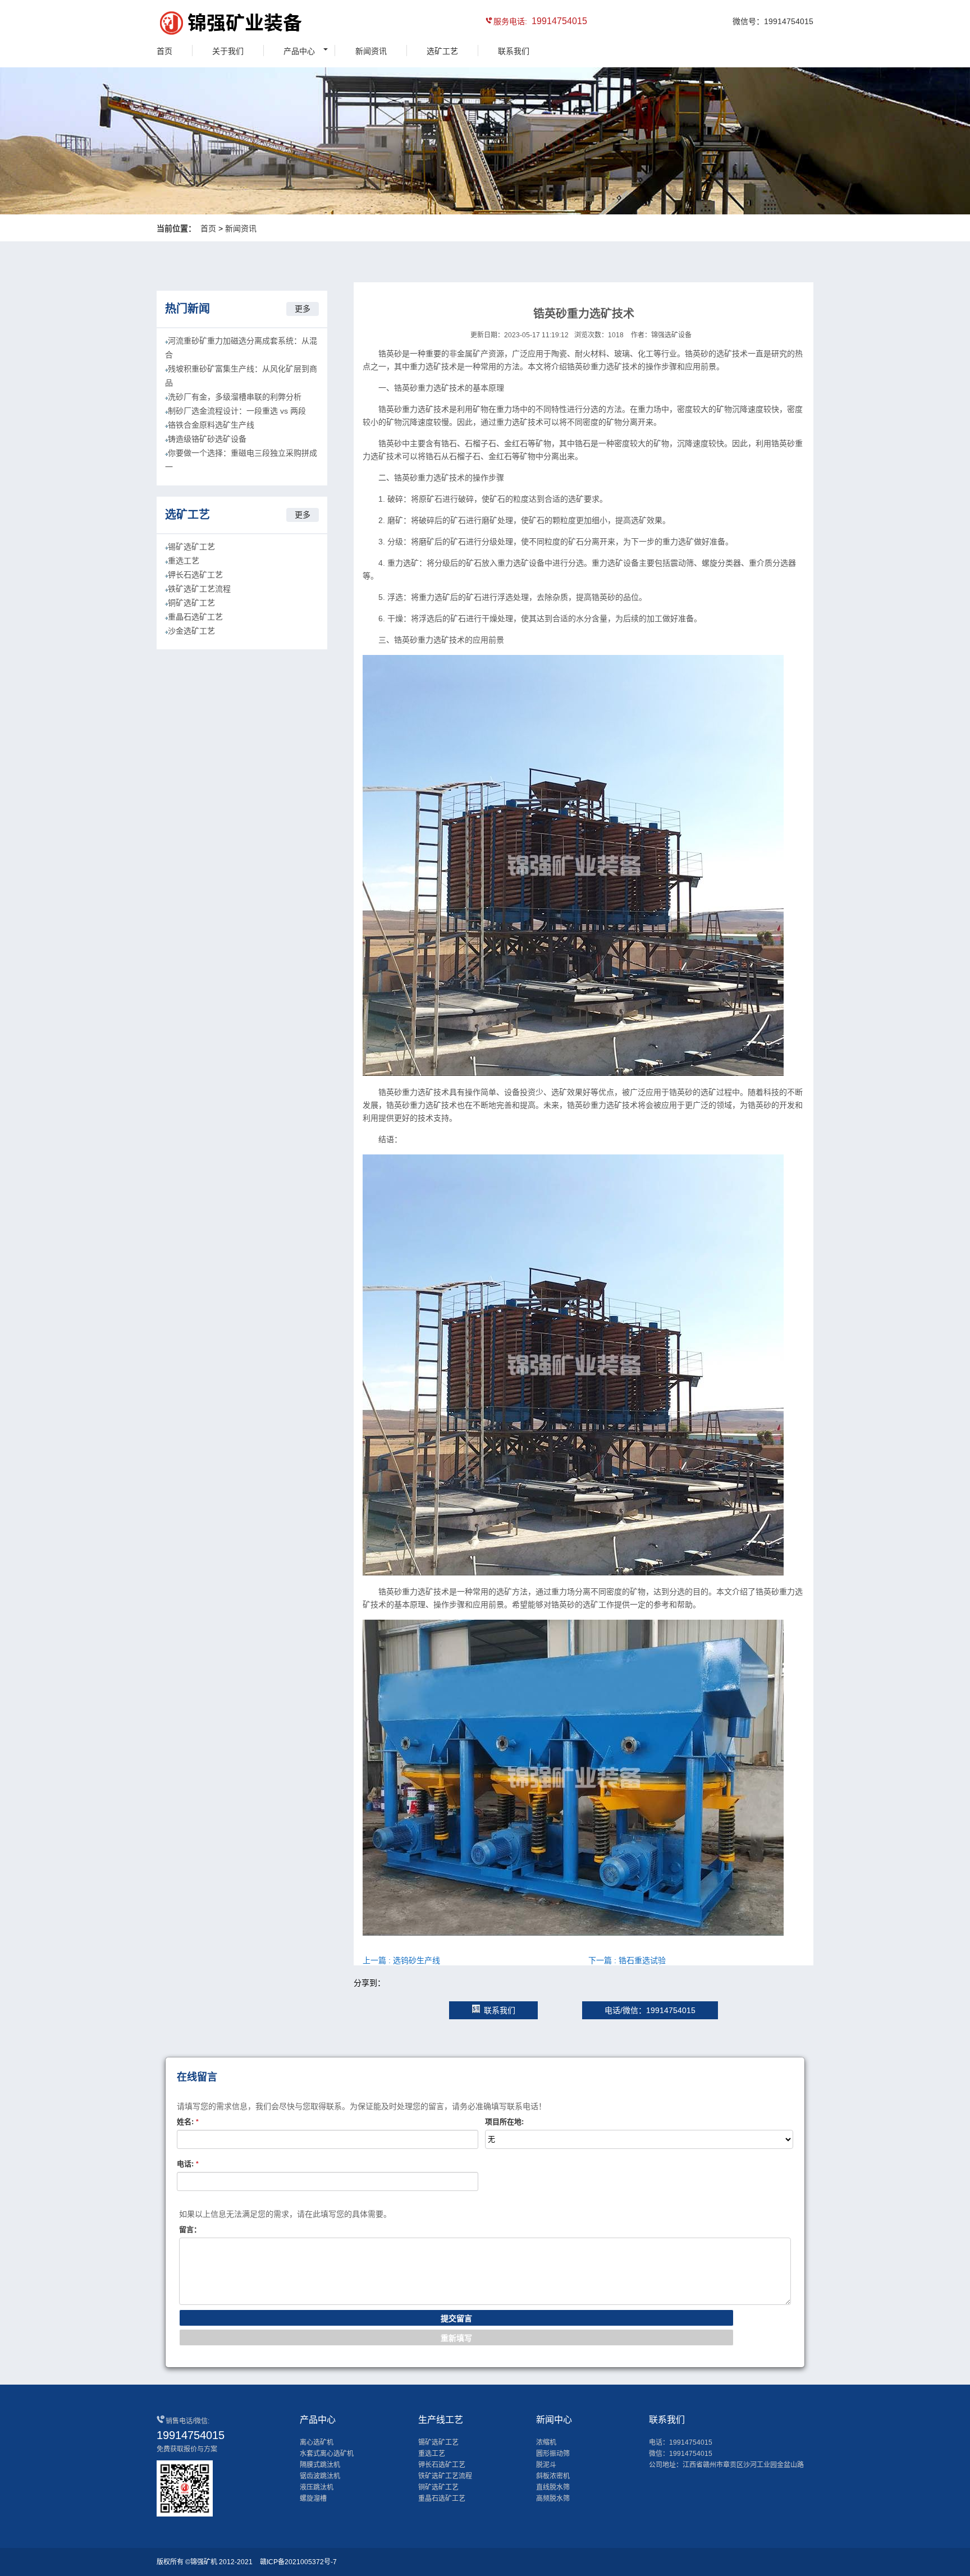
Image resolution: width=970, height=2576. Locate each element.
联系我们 (514, 51)
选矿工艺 (442, 51)
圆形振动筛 (553, 2454)
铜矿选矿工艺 (191, 603)
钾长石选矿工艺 (195, 575)
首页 (164, 51)
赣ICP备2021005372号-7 (298, 2562)
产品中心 (299, 51)
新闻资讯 (371, 51)
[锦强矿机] (207, 25)
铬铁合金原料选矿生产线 (211, 425)
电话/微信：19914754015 (650, 2010)
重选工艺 (184, 561)
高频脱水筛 (553, 2499)
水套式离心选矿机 (327, 2454)
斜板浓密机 (553, 2476)
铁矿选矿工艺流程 (199, 589)
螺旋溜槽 (313, 2499)
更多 (303, 309)
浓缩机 (546, 2442)
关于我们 (228, 51)
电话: (188, 2164)
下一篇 (627, 1960)
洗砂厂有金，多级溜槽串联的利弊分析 (235, 397)
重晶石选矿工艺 (195, 617)
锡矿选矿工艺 (191, 547)
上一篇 (401, 1960)
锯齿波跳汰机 (320, 2476)
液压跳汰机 (317, 2487)
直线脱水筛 (553, 2487)
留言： (190, 2229)
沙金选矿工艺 (191, 631)
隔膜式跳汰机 (320, 2465)
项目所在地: (504, 2122)
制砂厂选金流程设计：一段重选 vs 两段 (237, 411)
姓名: (188, 2122)
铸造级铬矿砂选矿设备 (207, 439)
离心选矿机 (317, 2442)
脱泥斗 (546, 2465)
